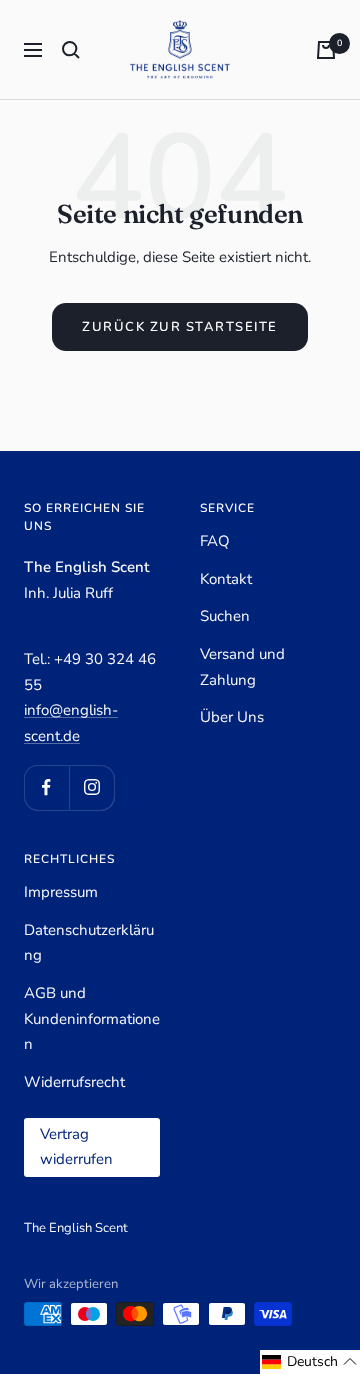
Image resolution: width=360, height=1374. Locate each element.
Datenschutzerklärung (89, 943)
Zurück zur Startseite (180, 327)
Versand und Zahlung (242, 667)
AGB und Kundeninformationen (92, 1018)
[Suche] (71, 50)
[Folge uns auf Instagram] (91, 787)
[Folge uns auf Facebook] (46, 787)
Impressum (61, 892)
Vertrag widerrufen (76, 1147)
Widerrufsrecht (74, 1082)
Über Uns (232, 717)
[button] (310, 1362)
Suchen (225, 616)
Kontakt (226, 579)
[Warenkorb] (326, 50)
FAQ (215, 541)
